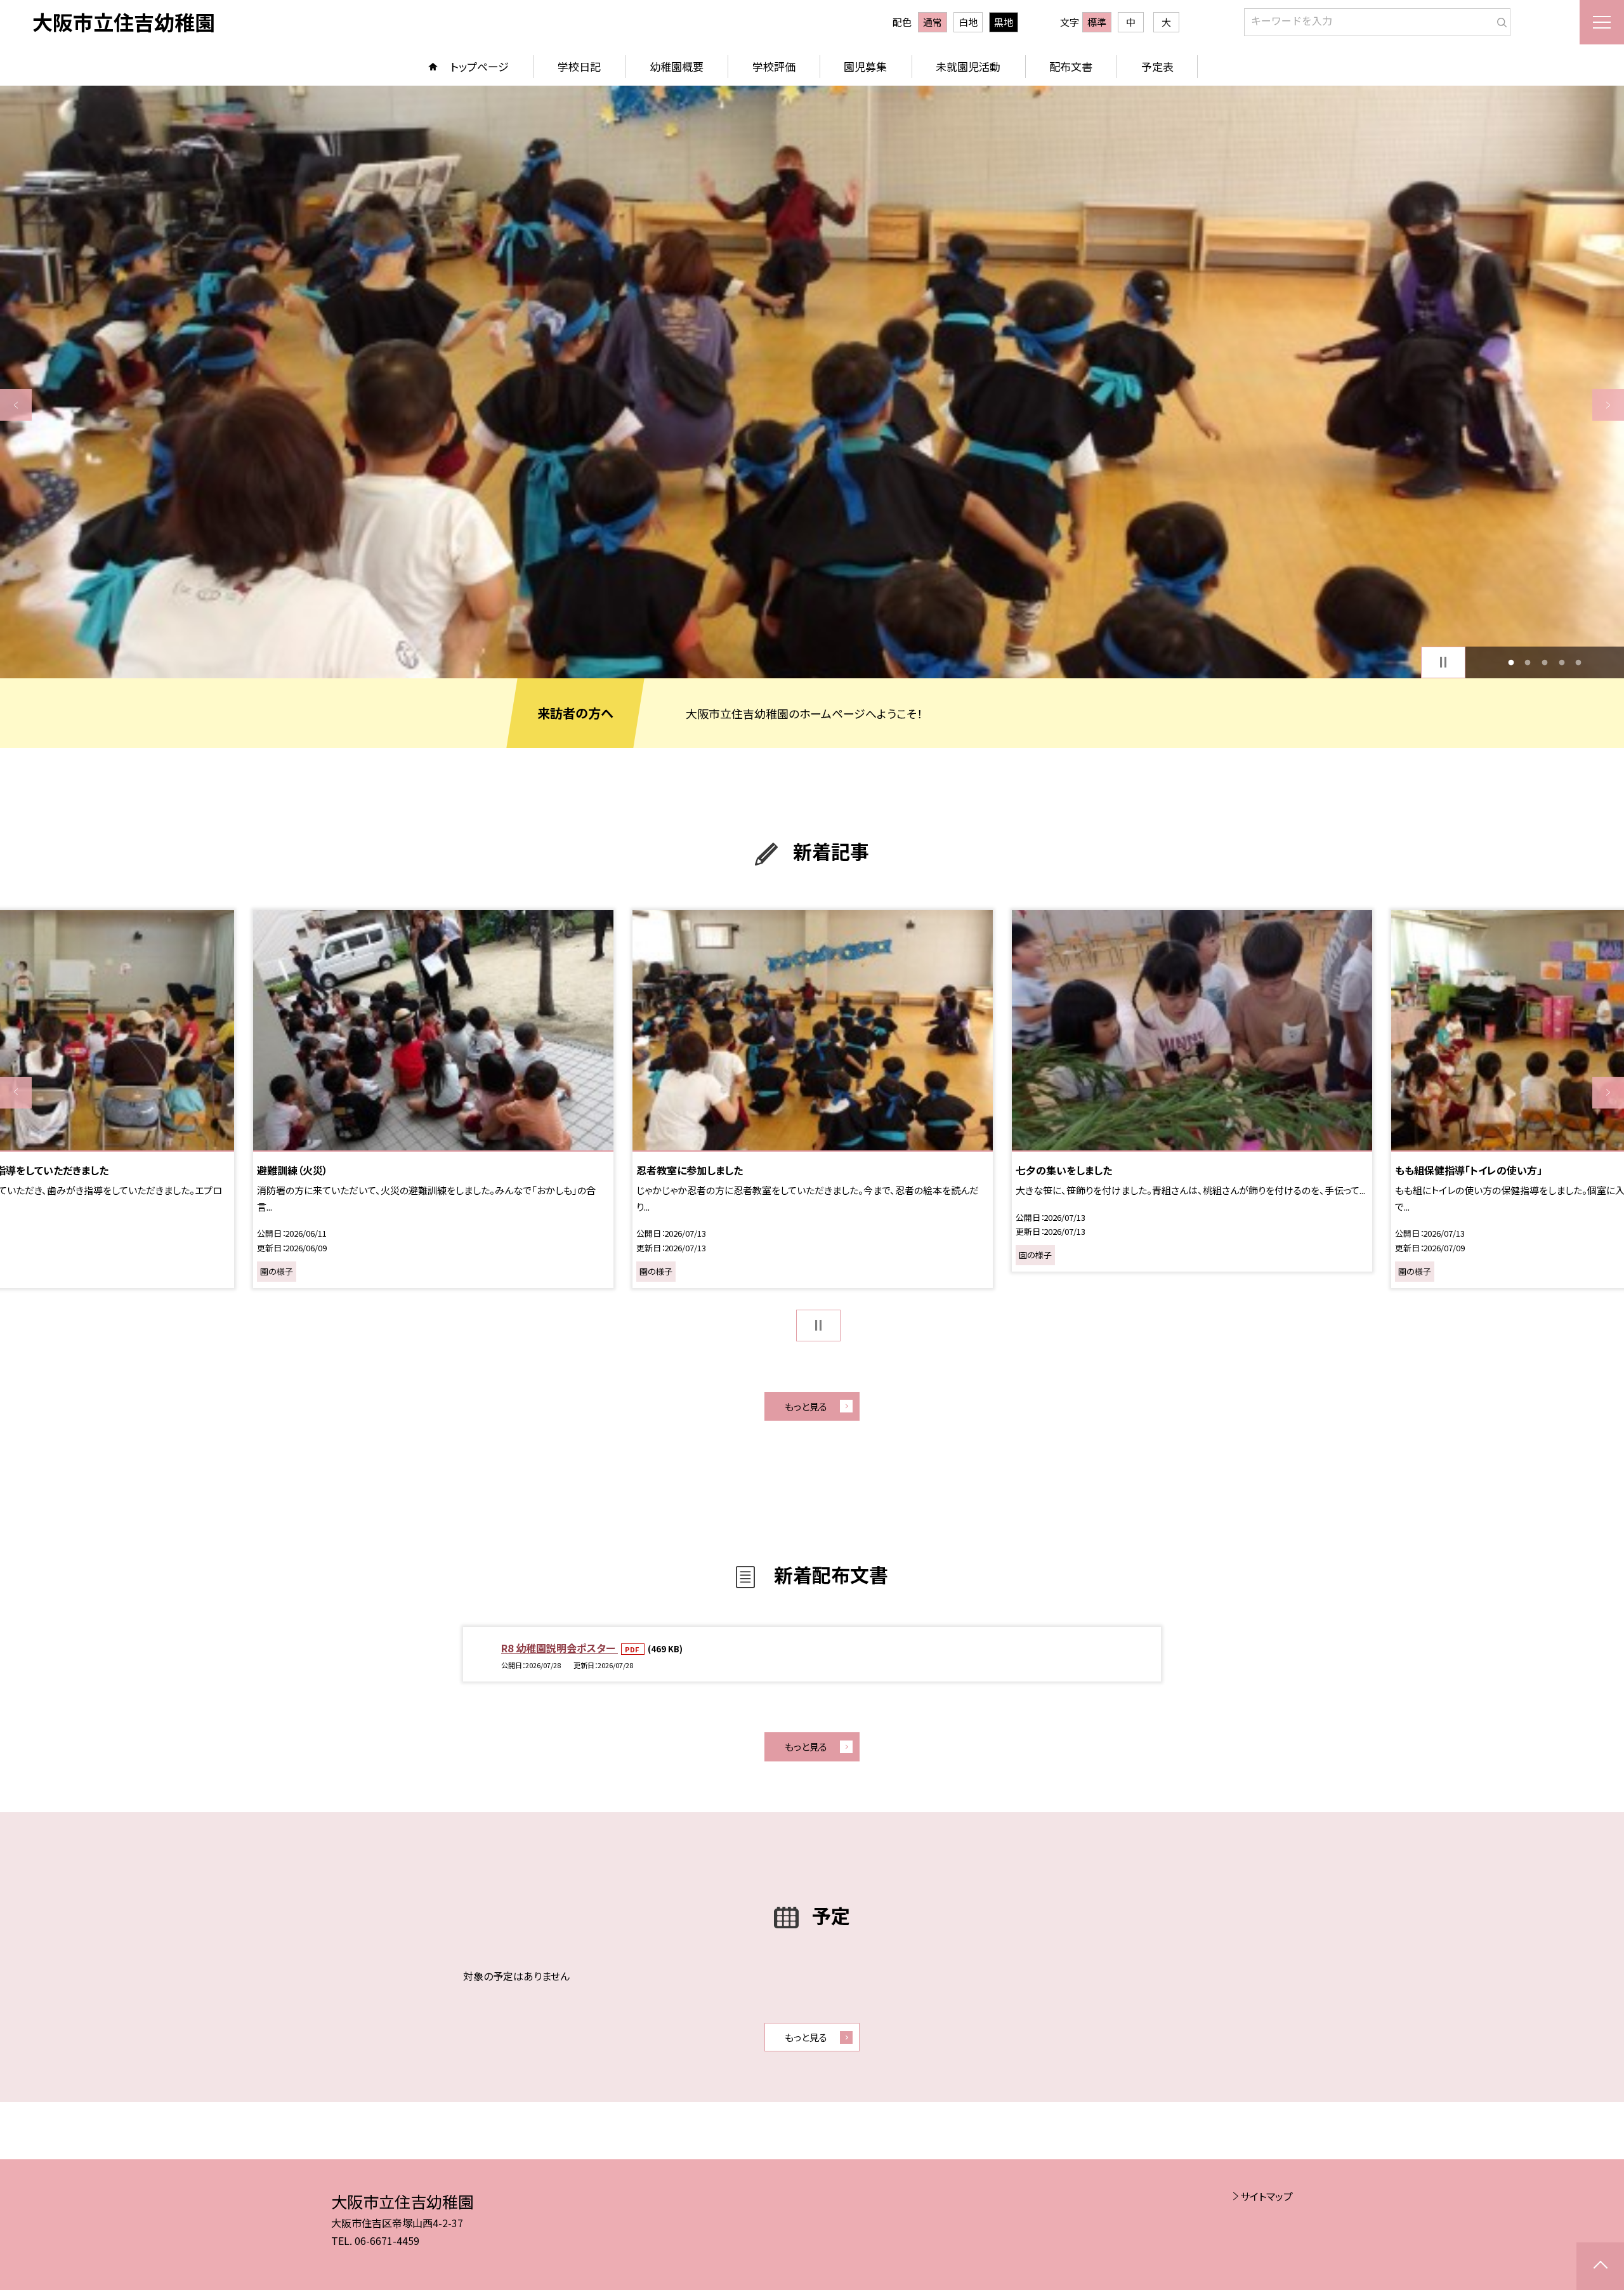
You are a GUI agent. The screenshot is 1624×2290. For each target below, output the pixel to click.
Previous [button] (16, 405)
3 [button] (1545, 662)
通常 (933, 22)
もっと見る (806, 1406)
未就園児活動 (968, 66)
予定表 (1157, 66)
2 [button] (1528, 662)
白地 (968, 22)
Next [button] (1608, 405)
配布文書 (1071, 66)
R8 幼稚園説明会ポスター (560, 1648)
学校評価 (774, 66)
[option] (812, 382)
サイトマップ (1267, 2196)
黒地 (1004, 22)
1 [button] (1511, 662)
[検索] (1499, 20)
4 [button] (1562, 662)
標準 (1097, 22)
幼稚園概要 (677, 66)
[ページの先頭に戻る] (1600, 2266)
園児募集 (865, 66)
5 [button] (1579, 662)
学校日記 (579, 66)
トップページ (480, 66)
